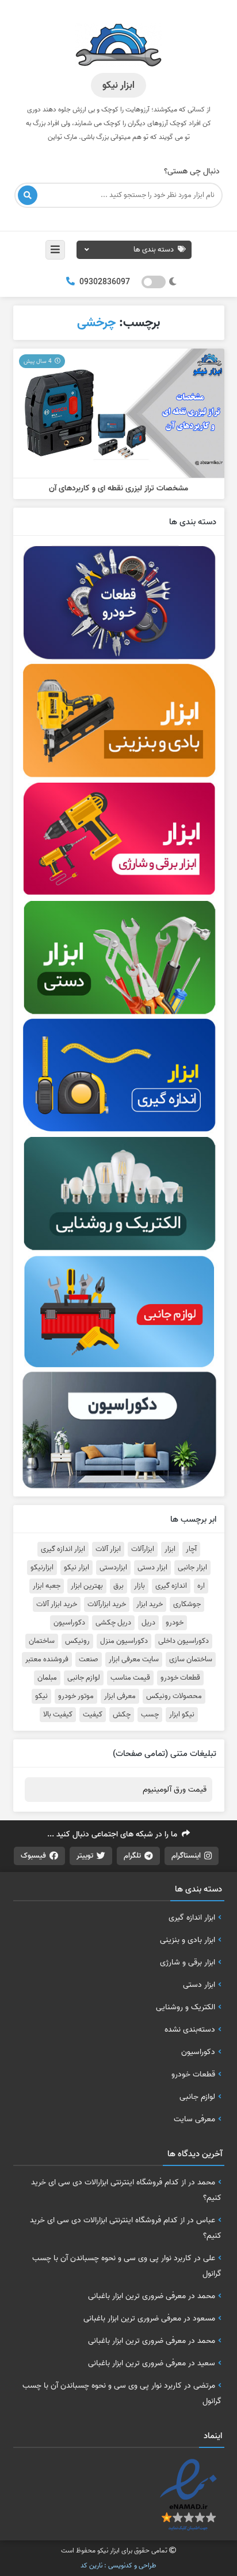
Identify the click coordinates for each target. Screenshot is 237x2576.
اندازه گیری (171, 1586)
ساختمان (42, 1641)
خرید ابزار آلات (57, 1604)
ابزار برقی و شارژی (188, 1962)
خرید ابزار (150, 1604)
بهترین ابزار (87, 1586)
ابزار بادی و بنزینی (188, 1940)
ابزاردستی (113, 1568)
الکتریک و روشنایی (186, 2007)
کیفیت (93, 1715)
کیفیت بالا (58, 1715)
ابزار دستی (152, 1568)
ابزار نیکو (77, 1568)
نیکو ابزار (182, 1715)
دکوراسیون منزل (124, 1641)
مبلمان (47, 1678)
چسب (150, 1715)
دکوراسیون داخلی (184, 1641)
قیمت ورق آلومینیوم (175, 1790)
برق (118, 1586)
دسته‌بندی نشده (190, 2029)
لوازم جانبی (84, 1678)
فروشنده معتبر (47, 1660)
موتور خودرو (76, 1696)
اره (201, 1586)
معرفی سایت (194, 2119)
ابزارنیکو (42, 1568)
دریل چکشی (113, 1623)
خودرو (175, 1623)
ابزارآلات (143, 1549)
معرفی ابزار (120, 1696)
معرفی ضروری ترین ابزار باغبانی (137, 2296)
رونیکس (77, 1641)
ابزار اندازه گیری (63, 1549)
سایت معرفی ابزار (134, 1660)
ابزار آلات (108, 1549)
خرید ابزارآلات (107, 1604)
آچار (191, 1549)
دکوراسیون (69, 1623)
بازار (139, 1586)
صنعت (89, 1660)
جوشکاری (187, 1604)
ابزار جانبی (192, 1568)
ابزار (170, 1549)
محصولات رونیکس (174, 1696)
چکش (122, 1715)
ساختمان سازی (191, 1660)
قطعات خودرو (180, 1678)
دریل (148, 1623)
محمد (206, 2182)
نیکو (41, 1696)
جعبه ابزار (47, 1586)
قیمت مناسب (130, 1678)
